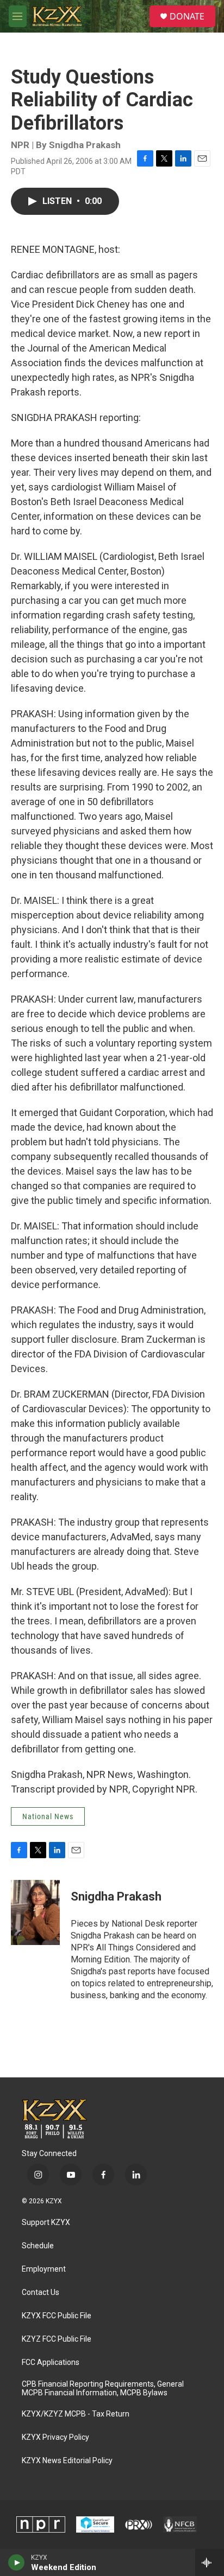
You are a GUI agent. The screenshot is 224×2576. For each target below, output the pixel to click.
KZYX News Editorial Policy (67, 2461)
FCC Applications (51, 2363)
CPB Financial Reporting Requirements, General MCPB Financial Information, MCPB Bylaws (103, 2389)
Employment (44, 2269)
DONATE (187, 16)
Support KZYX (46, 2223)
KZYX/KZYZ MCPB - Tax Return (76, 2414)
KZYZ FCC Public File (57, 2339)
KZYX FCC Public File (57, 2316)
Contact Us (41, 2293)
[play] (17, 2562)
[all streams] (210, 2562)
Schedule (38, 2246)
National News (48, 1816)
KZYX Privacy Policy (55, 2437)
